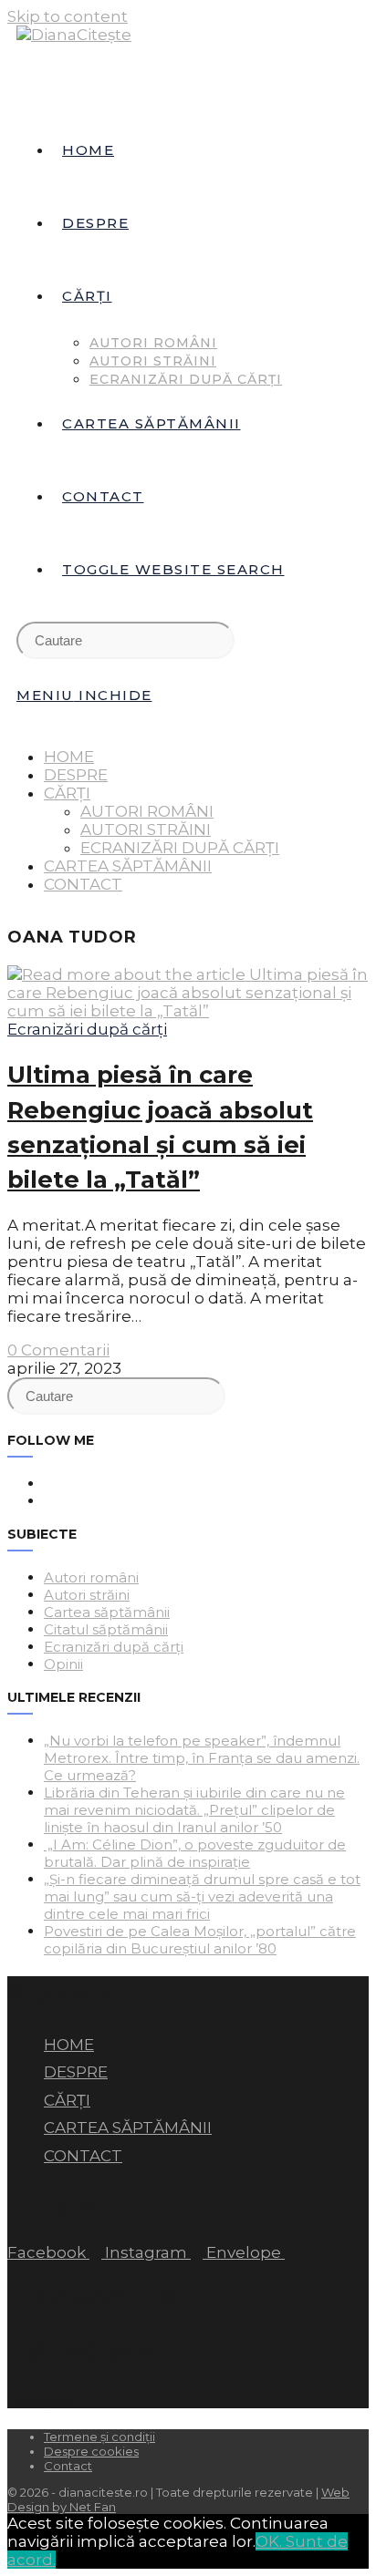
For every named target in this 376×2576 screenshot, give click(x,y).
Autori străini (87, 1595)
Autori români (91, 1577)
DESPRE (76, 775)
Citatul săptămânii (106, 1629)
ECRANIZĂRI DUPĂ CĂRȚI (180, 848)
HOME (69, 757)
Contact (68, 2466)
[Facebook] (49, 1484)
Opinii (63, 1664)
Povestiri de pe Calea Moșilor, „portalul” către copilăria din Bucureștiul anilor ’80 (200, 1940)
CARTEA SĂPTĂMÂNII (128, 866)
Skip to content (68, 16)
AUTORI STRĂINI (146, 829)
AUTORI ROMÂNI (147, 811)
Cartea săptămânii (107, 1612)
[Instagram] (49, 1501)
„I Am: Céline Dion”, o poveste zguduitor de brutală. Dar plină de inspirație (195, 1853)
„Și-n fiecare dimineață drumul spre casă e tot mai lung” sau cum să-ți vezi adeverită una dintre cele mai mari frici (202, 1896)
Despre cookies (91, 2451)
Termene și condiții (99, 2437)
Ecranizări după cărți (87, 1029)
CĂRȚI (67, 793)
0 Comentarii (58, 1350)
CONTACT (83, 884)
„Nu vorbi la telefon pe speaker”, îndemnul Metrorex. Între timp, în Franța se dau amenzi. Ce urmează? (202, 1758)
